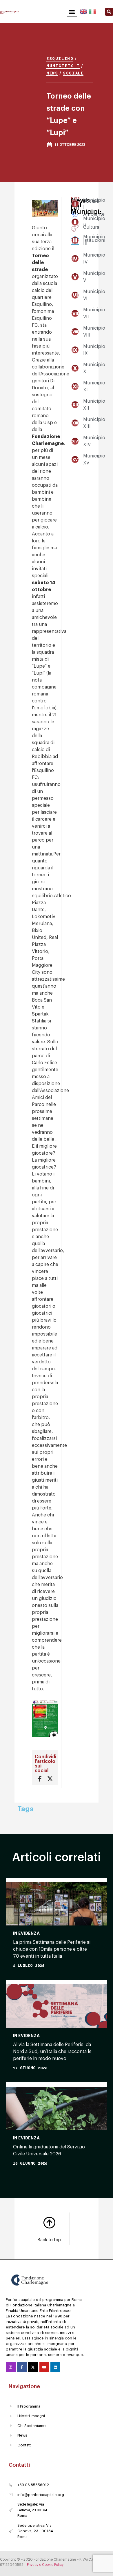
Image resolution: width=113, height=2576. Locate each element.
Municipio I (63, 66)
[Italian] (92, 10)
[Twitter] (33, 2367)
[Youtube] (44, 2367)
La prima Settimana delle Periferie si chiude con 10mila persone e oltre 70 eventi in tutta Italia (52, 1949)
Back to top (49, 2240)
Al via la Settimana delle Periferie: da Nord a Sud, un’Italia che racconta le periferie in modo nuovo (52, 2052)
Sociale (73, 73)
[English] (84, 10)
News (52, 73)
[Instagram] (11, 2367)
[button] (72, 12)
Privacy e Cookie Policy (45, 2565)
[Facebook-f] (22, 2367)
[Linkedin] (55, 2367)
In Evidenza (26, 1933)
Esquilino (60, 58)
